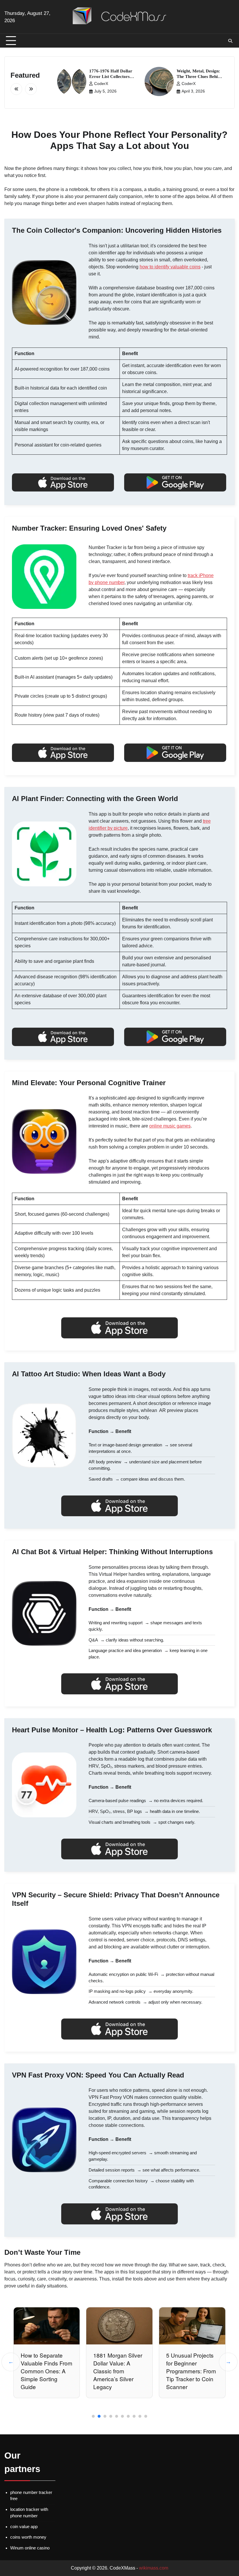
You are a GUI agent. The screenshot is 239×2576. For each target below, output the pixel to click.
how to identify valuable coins (170, 267)
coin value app (24, 2527)
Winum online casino (30, 2548)
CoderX (101, 84)
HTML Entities (184, 2355)
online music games (170, 1126)
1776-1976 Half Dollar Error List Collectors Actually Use (111, 77)
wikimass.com (154, 2568)
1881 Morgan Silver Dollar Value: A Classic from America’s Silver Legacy (45, 2371)
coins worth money (28, 2537)
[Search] (230, 41)
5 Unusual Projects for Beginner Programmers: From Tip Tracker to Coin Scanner (118, 2371)
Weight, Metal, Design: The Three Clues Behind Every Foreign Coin (200, 77)
